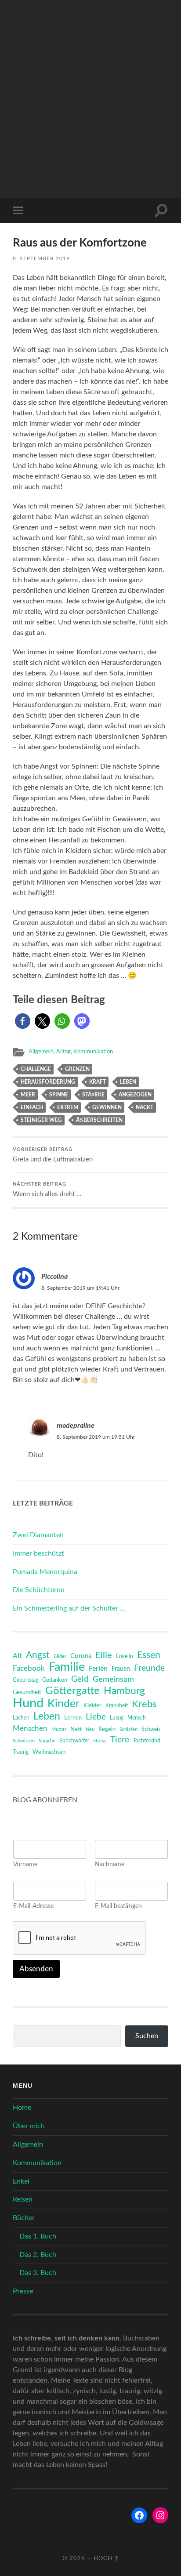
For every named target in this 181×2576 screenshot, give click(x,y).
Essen (149, 1655)
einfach (32, 1107)
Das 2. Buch (38, 2255)
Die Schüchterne (38, 1590)
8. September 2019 (41, 258)
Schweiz (151, 1729)
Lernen (73, 1718)
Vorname (25, 1865)
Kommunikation (93, 1052)
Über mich (29, 2126)
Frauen (121, 1669)
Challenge (36, 1069)
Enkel (21, 2181)
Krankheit (117, 1705)
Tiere (120, 1740)
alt (17, 1656)
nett (76, 1729)
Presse (23, 2291)
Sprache (47, 1741)
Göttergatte (72, 1691)
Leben (128, 1082)
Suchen (147, 2036)
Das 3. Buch (38, 2273)
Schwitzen (24, 1741)
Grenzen (77, 1069)
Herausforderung (48, 1082)
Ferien (98, 1669)
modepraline (76, 1426)
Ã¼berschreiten (99, 1120)
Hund (28, 1703)
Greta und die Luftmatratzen (53, 1155)
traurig (21, 1752)
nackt (145, 1107)
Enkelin (125, 1656)
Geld (80, 1679)
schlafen (129, 1729)
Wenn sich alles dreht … (47, 1190)
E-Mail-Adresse (33, 1906)
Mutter (59, 1729)
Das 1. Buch (38, 2236)
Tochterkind (147, 1741)
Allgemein (41, 1052)
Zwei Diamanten (38, 1535)
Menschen (30, 1729)
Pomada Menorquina (45, 1572)
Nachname (110, 1865)
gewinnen (107, 1107)
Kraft (98, 1082)
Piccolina (54, 1277)
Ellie (104, 1655)
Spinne (59, 1095)
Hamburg (124, 1691)
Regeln (107, 1729)
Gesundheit (27, 1693)
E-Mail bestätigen (118, 1906)
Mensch (137, 1718)
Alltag (63, 1052)
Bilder (60, 1656)
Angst (38, 1655)
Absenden (36, 1969)
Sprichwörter (74, 1741)
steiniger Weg (41, 1120)
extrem (68, 1107)
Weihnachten (49, 1752)
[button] (23, 1021)
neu (90, 1729)
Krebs (144, 1704)
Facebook (29, 1668)
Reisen (23, 2199)
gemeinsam (113, 1679)
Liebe (96, 1717)
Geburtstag (25, 1680)
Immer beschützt (38, 1553)
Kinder (63, 1704)
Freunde (149, 1668)
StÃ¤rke (93, 1095)
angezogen (135, 1095)
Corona (81, 1656)
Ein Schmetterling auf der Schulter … (69, 1608)
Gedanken (55, 1680)
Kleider (92, 1706)
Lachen (21, 1718)
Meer (28, 1095)
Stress (100, 1741)
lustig (117, 1718)
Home (22, 2108)
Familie (67, 1667)
